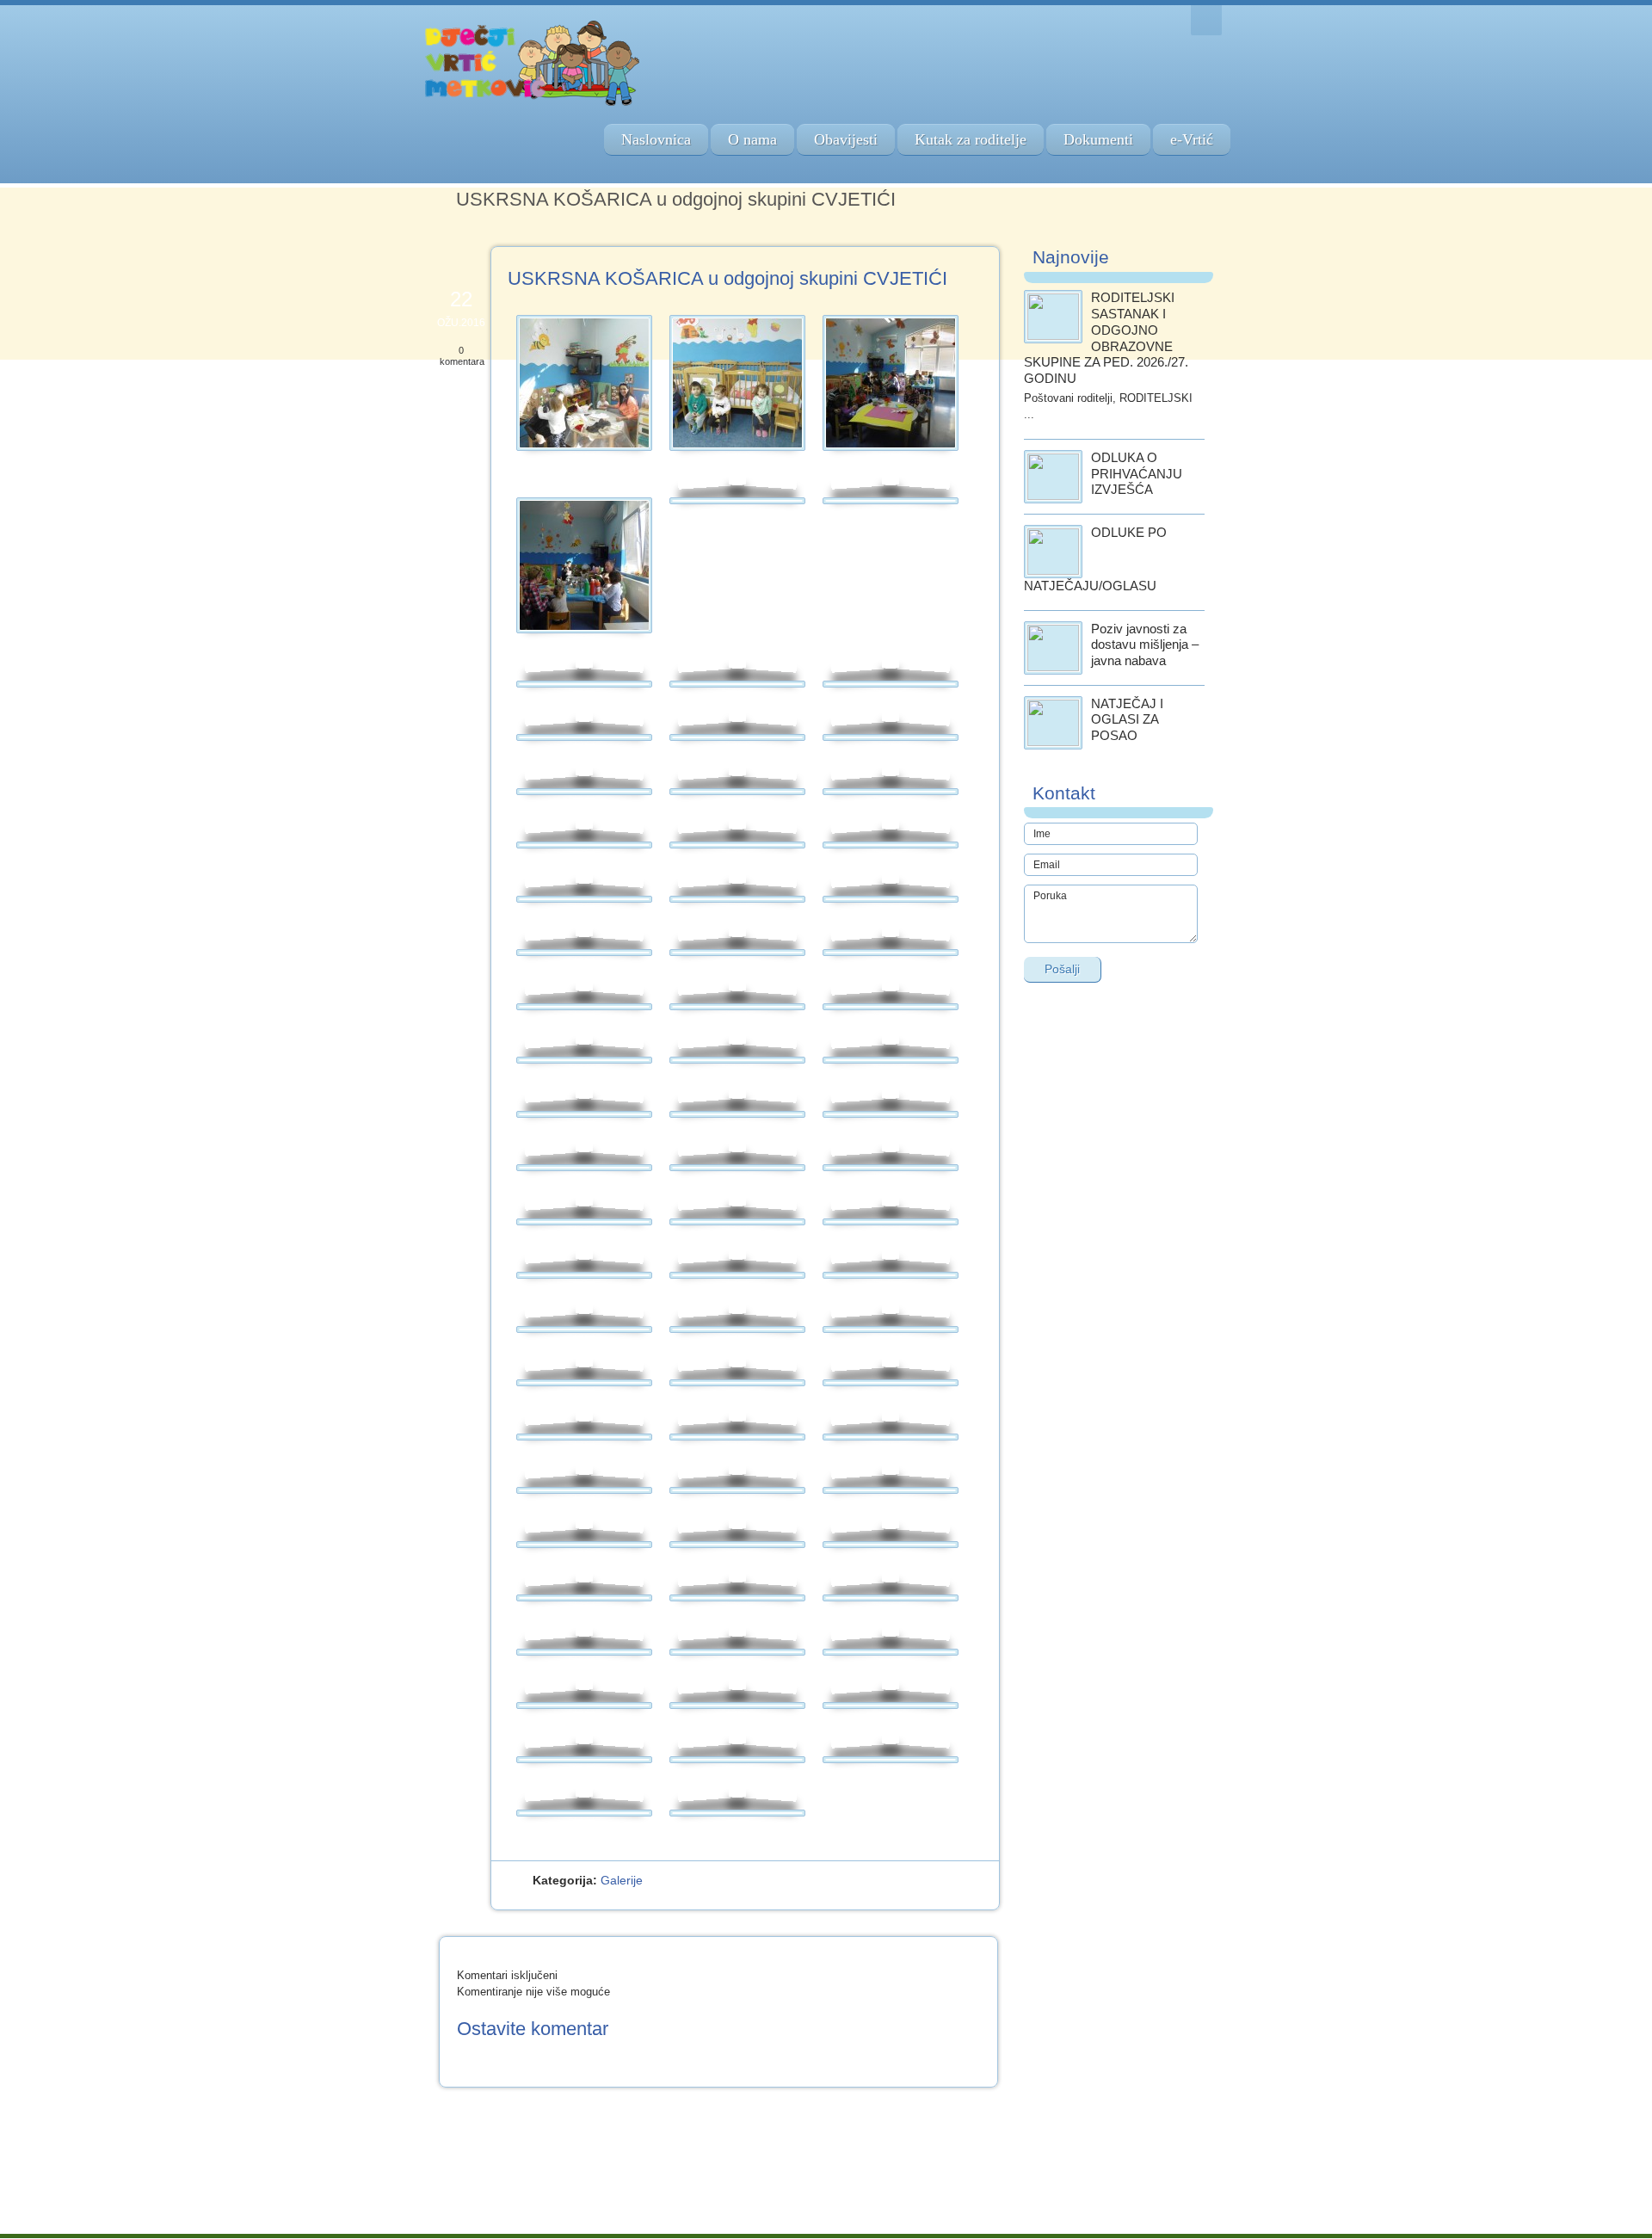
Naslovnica (656, 139)
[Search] (1206, 20)
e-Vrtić (1192, 139)
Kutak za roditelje (971, 139)
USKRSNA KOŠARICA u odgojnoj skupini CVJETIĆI (727, 278)
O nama (752, 139)
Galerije (622, 1880)
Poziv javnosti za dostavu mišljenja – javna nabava (1145, 645)
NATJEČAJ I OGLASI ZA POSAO (1127, 720)
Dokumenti (1098, 139)
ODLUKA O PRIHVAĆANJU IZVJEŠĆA (1137, 474)
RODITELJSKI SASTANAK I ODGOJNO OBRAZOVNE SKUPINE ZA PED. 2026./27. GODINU (1106, 338)
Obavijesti (846, 139)
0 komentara (462, 356)
